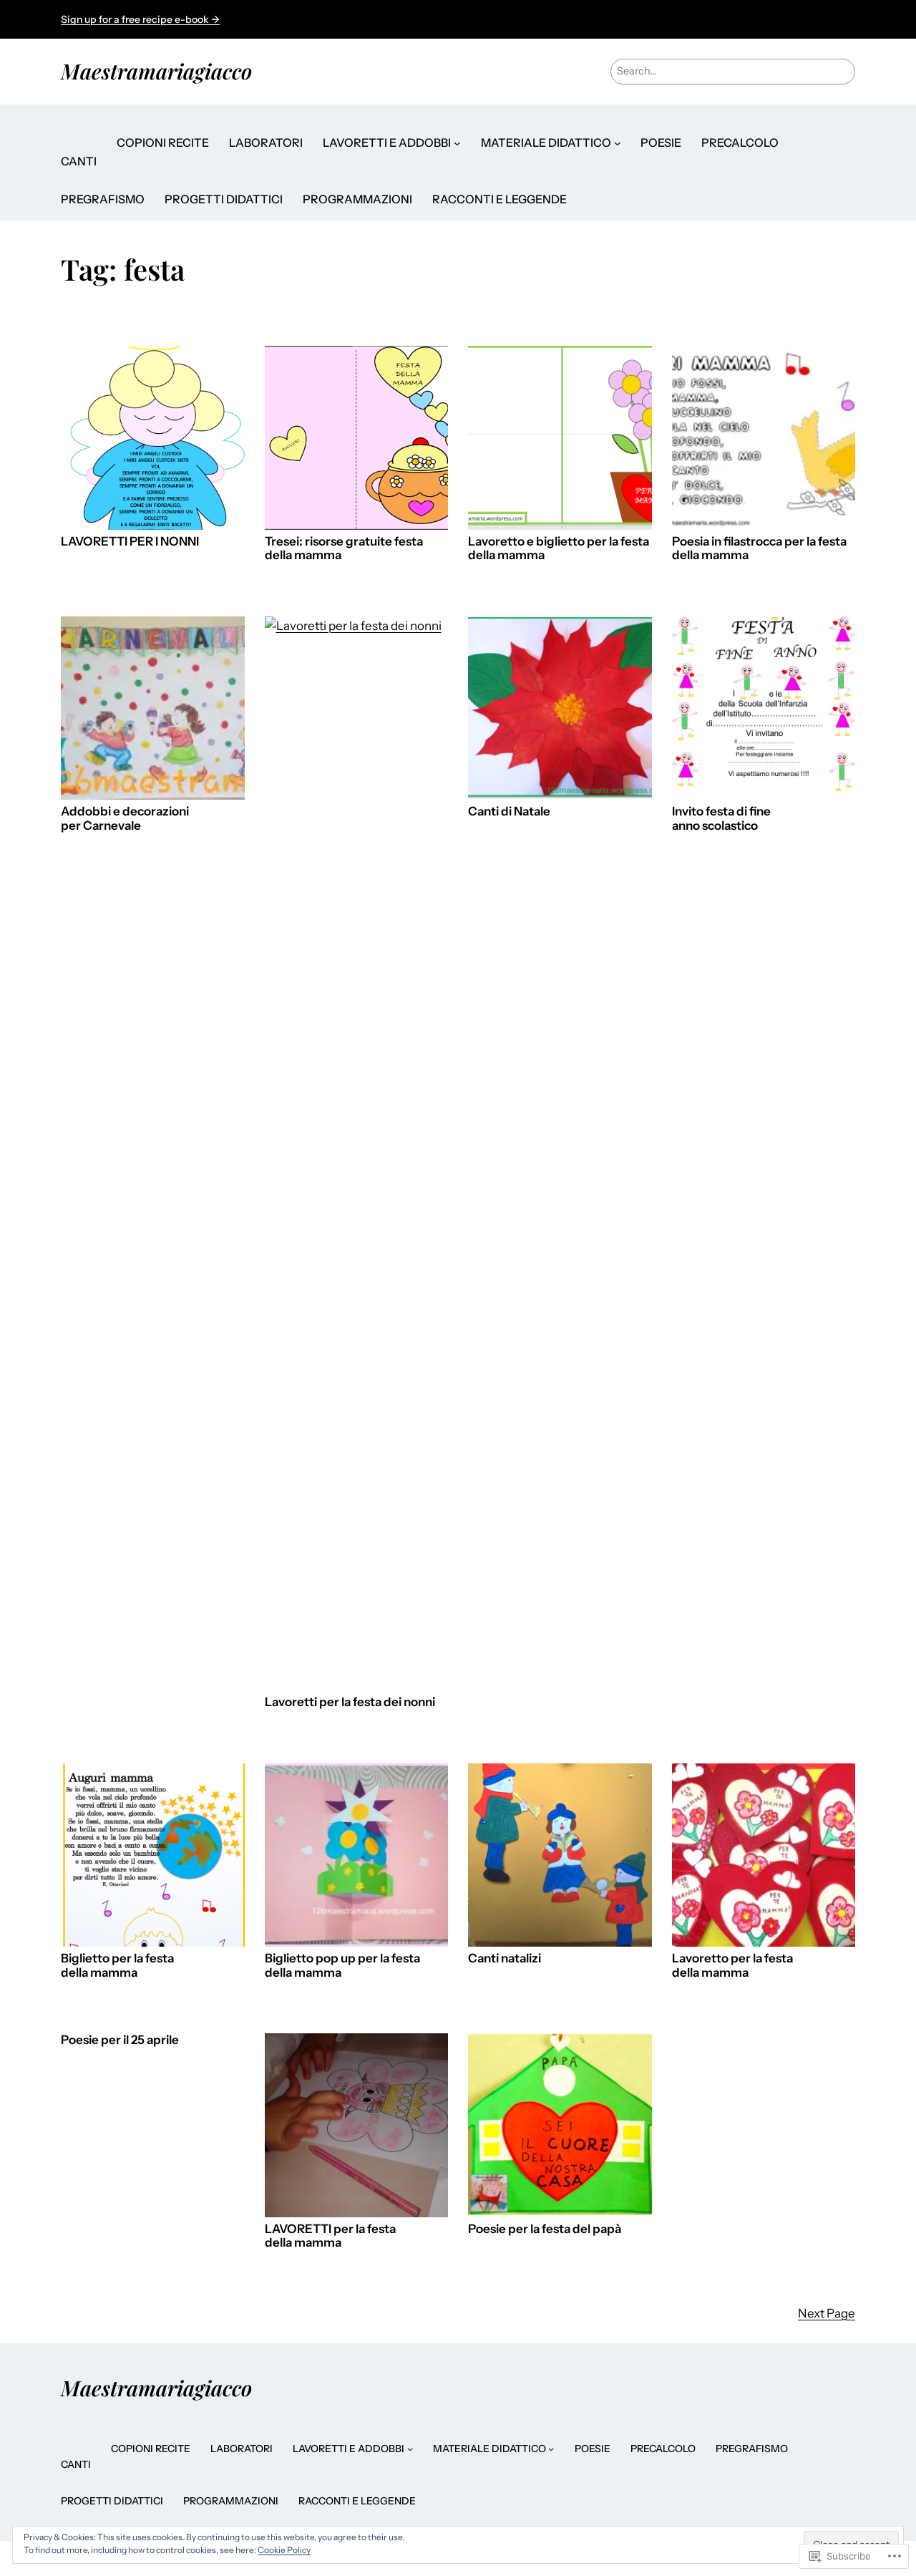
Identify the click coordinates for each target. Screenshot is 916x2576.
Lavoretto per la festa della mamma (732, 1966)
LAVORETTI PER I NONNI (130, 542)
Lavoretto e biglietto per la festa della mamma (559, 549)
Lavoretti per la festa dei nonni (350, 1702)
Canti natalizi (505, 1958)
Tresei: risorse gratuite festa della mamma (344, 549)
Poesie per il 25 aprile (120, 2040)
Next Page (827, 2313)
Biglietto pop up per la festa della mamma (342, 1966)
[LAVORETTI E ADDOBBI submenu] (457, 143)
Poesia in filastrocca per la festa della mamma (759, 549)
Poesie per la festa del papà (545, 2229)
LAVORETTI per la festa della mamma (330, 2236)
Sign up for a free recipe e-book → (140, 19)
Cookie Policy (284, 2550)
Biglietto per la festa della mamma (117, 1966)
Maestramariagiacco (156, 71)
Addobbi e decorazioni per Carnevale (125, 819)
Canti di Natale (509, 812)
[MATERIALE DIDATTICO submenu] (618, 143)
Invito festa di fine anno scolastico (721, 819)
